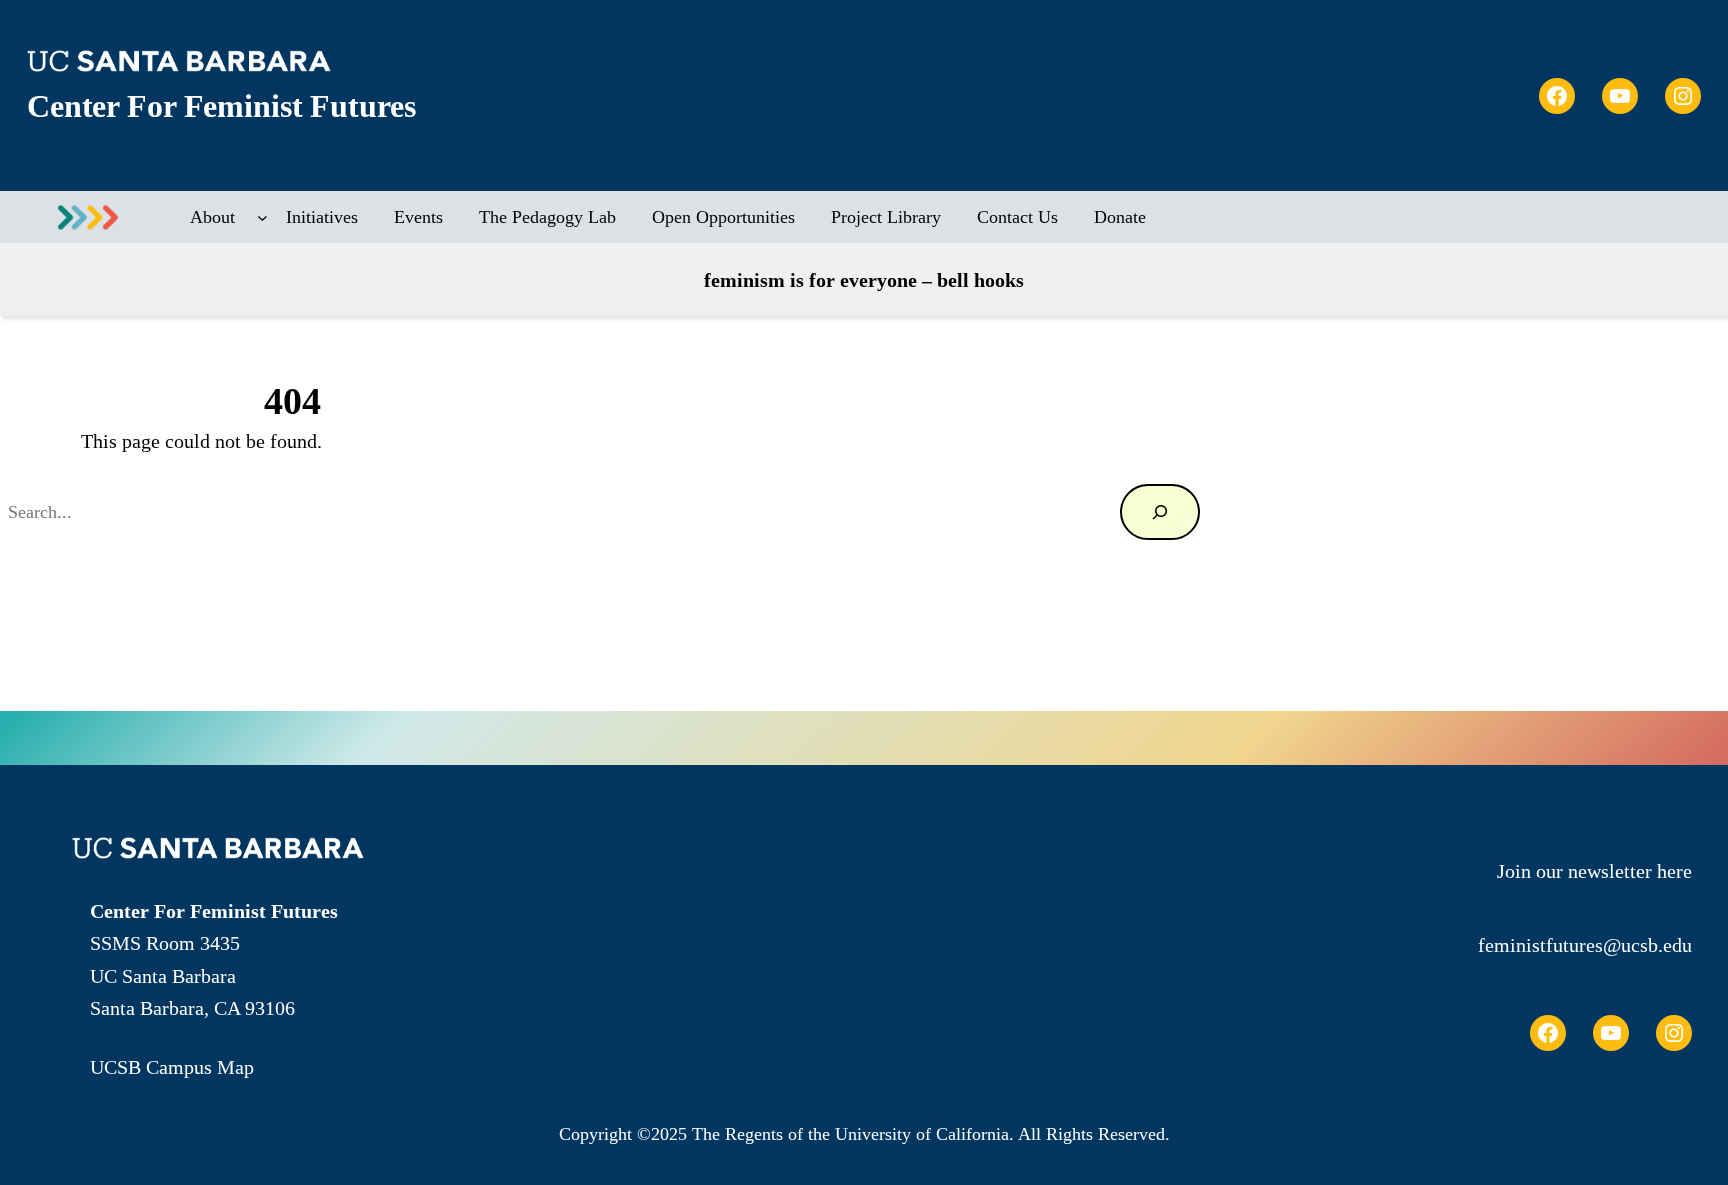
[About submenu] (262, 217)
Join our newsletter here (1594, 871)
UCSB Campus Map (172, 1067)
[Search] (1160, 512)
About (212, 217)
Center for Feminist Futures (221, 106)
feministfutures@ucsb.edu (1585, 945)
